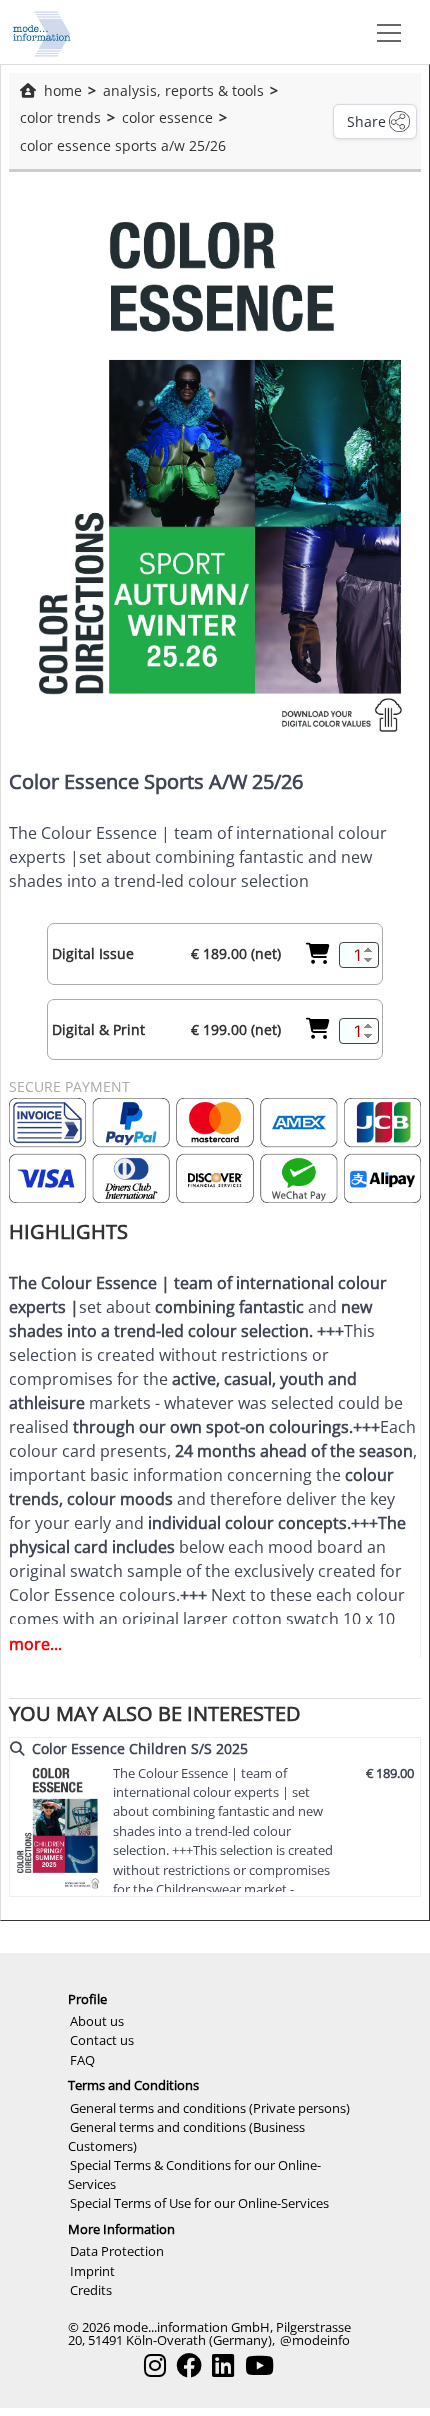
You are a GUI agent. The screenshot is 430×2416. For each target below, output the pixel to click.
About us (97, 2021)
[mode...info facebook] (189, 2365)
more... (35, 1644)
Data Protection (117, 2251)
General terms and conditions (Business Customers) (186, 2136)
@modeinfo (315, 2340)
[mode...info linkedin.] (223, 2365)
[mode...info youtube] (259, 2365)
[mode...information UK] (42, 32)
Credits (91, 2290)
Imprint (92, 2271)
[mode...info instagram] (155, 2365)
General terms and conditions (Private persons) (210, 2108)
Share (366, 121)
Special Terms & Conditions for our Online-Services (194, 2174)
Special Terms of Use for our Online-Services (199, 2203)
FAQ (82, 2060)
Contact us (102, 2040)
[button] (385, 32)
